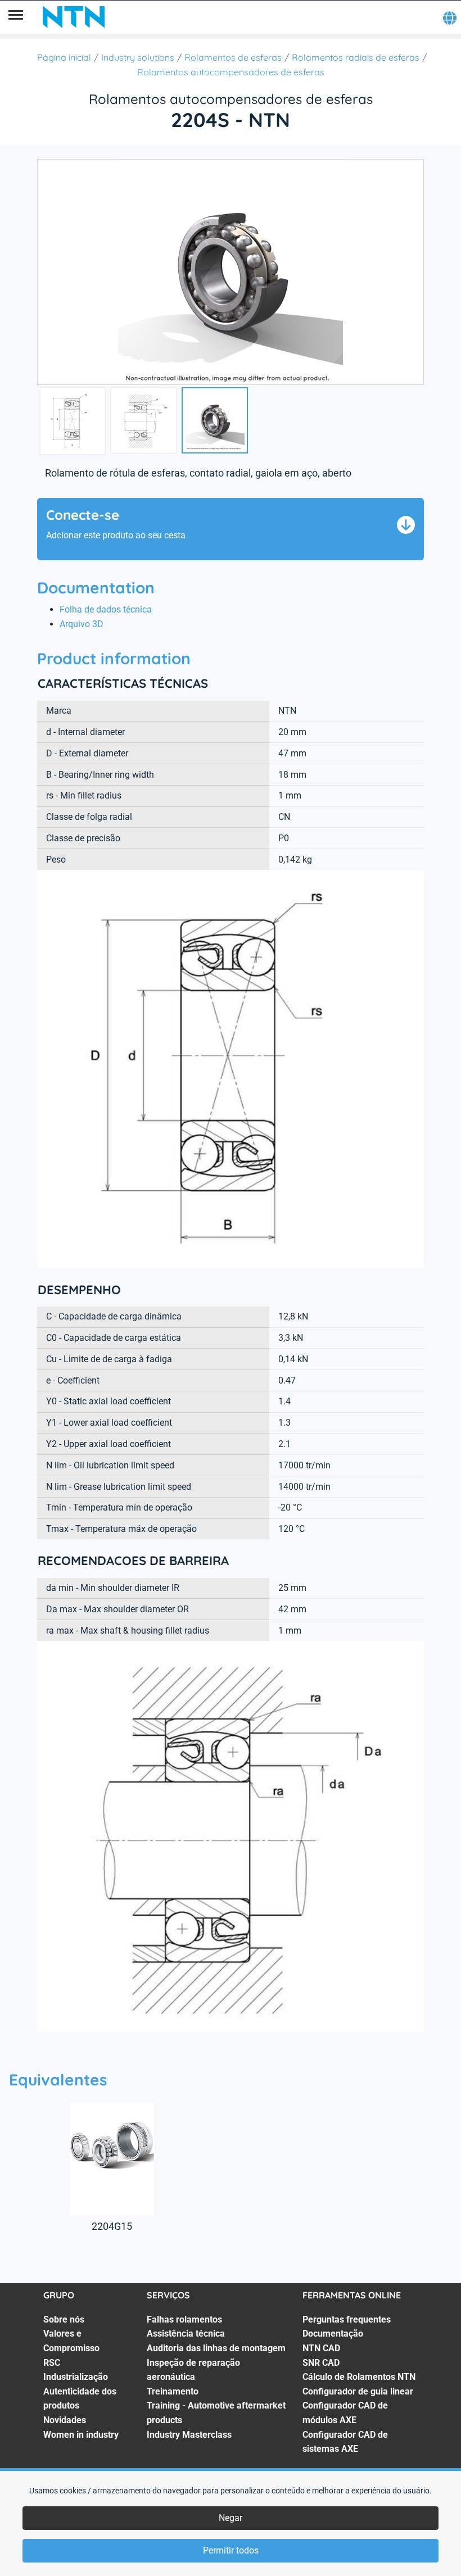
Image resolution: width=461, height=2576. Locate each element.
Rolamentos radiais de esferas (356, 57)
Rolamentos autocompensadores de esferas (231, 72)
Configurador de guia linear (358, 2391)
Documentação (333, 2334)
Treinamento (173, 2391)
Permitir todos (231, 2550)
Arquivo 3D (82, 624)
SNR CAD (321, 2363)
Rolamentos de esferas (233, 57)
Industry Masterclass (189, 2435)
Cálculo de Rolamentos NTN (359, 2377)
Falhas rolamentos (184, 2319)
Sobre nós (64, 2319)
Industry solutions (138, 57)
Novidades (65, 2420)
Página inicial (64, 57)
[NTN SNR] (74, 17)
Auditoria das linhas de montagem (216, 2348)
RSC (52, 2363)
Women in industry (81, 2435)
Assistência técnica (186, 2334)
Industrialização (76, 2377)
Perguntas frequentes (347, 2319)
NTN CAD (321, 2348)
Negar (231, 2518)
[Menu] (16, 17)
